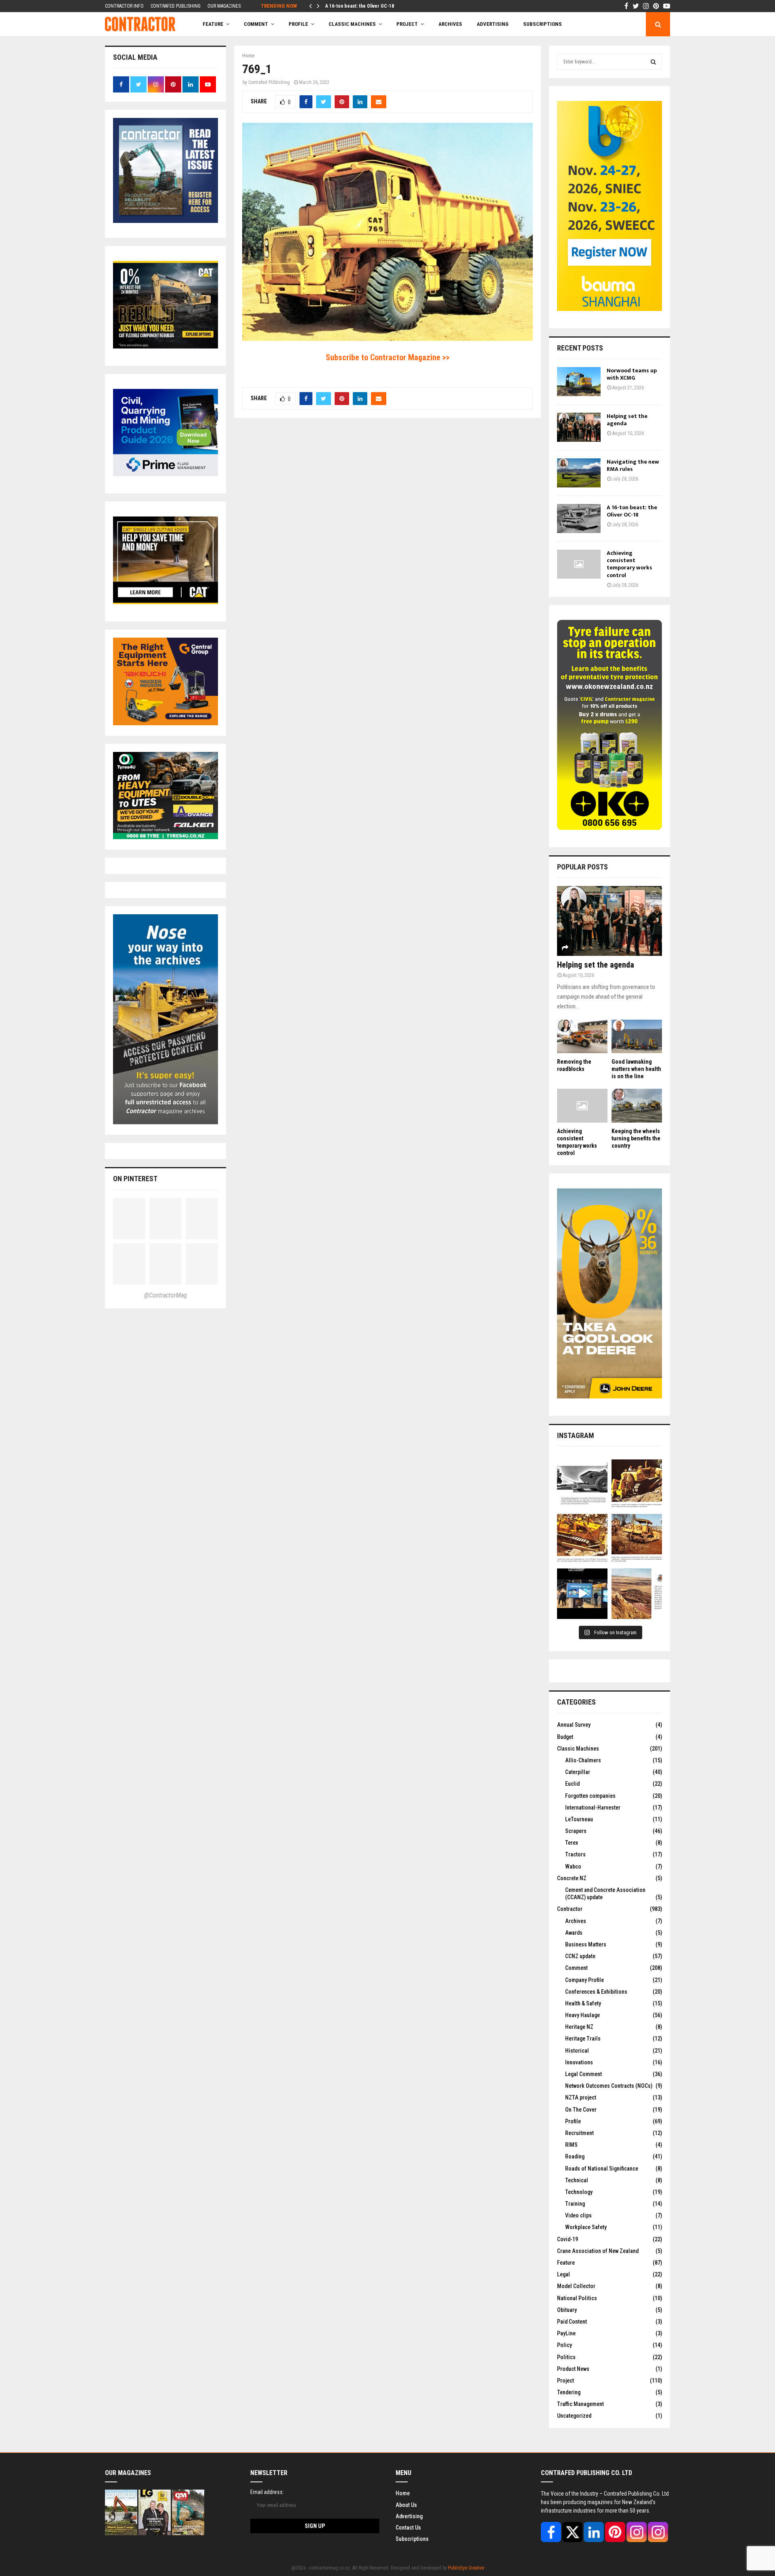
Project (407, 24)
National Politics (577, 2298)
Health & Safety (583, 2003)
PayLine (566, 2333)
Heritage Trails (583, 2039)
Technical (577, 2180)
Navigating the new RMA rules (633, 465)
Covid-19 (568, 2239)
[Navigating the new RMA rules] (579, 473)
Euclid (572, 1784)
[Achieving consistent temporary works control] (579, 564)
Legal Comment (583, 2074)
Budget (565, 1737)
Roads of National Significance (602, 2169)
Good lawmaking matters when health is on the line (636, 1069)
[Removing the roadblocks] (582, 1036)
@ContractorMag (165, 1295)
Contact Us (408, 2528)
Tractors (575, 1854)
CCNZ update (580, 1956)
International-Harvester (593, 1808)
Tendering (569, 2392)
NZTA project (581, 2097)
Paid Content (572, 2322)
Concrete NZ (572, 1878)
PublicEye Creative (466, 2568)
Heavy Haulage (582, 2015)
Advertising (493, 24)
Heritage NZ (579, 2027)
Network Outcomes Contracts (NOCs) (609, 2086)
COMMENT (256, 24)
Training (575, 2204)
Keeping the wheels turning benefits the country (636, 1138)
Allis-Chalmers (583, 1760)
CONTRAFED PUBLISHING (176, 6)
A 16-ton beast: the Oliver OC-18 (360, 6)
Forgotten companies (590, 1796)
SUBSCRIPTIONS (542, 24)
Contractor (570, 1909)
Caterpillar (578, 1772)
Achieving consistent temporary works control (629, 564)
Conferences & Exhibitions (596, 1992)
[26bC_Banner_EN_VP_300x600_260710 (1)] (610, 309)
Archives (450, 24)
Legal (563, 2274)
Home (403, 2493)
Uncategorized (574, 2416)
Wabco (573, 1866)
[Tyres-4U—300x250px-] (165, 837)
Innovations (579, 2062)
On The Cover (581, 2110)
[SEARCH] (653, 62)
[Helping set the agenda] (579, 427)
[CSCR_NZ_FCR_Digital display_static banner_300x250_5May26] (165, 346)
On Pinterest (135, 1179)
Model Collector (576, 2286)
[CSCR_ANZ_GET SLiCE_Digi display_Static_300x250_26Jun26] (165, 602)
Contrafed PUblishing (269, 82)
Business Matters (586, 1944)
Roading (575, 2156)
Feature (213, 24)
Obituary (567, 2310)
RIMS (571, 2145)
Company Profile (584, 1980)
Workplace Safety (586, 2227)
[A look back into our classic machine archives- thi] (582, 1485)
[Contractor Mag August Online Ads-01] (165, 723)
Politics (566, 2357)
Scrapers (576, 1831)
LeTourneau (579, 1819)
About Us (406, 2505)
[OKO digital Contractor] (610, 828)
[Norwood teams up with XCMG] (579, 382)
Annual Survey (574, 1725)
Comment (576, 1968)
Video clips (578, 2215)
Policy (564, 2345)
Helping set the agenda (627, 420)
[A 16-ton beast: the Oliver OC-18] (579, 519)
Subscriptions (412, 2539)
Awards (574, 1933)
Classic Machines (352, 24)
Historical (577, 2051)
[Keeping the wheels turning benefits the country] (637, 1105)
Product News (573, 2369)
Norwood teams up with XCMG (632, 374)
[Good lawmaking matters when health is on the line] (637, 1036)
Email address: (267, 2492)
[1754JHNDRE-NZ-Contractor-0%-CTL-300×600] (610, 1396)
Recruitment (579, 2133)
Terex (572, 1843)
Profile (298, 24)
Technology (579, 2192)
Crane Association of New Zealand (598, 2251)
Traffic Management (580, 2404)
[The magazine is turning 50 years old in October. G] (582, 1594)
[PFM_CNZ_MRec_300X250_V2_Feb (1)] (165, 474)
